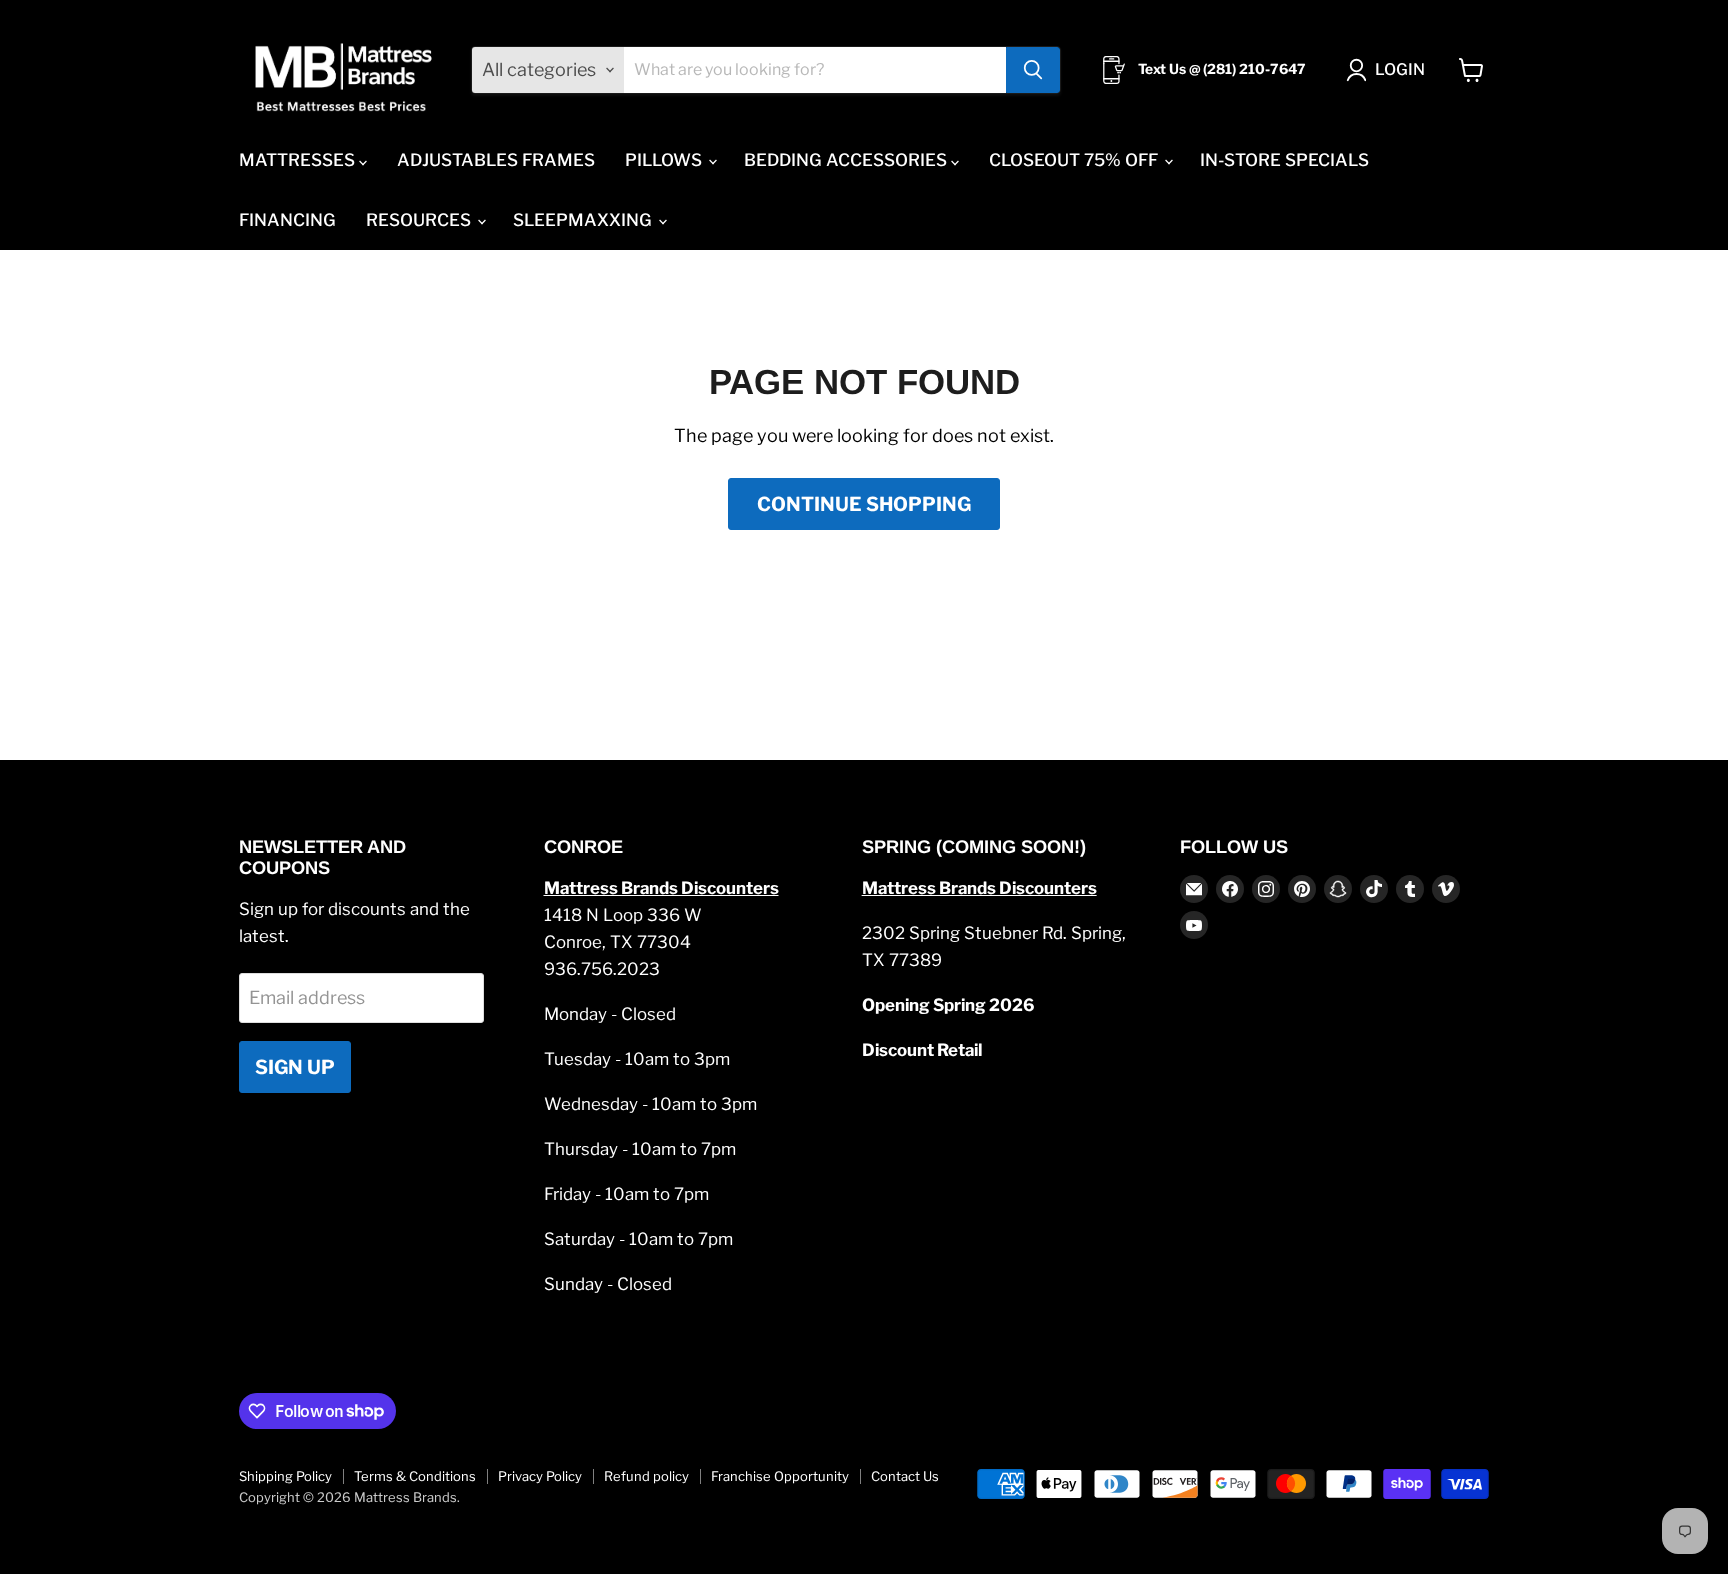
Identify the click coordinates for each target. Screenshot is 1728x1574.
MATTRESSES (299, 160)
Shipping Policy (285, 1476)
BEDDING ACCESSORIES (847, 160)
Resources (420, 220)
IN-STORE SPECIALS (1284, 160)
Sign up (295, 1067)
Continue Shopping (864, 504)
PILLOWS (665, 160)
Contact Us (905, 1476)
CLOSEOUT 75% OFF (1075, 160)
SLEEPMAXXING (584, 220)
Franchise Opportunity (780, 1476)
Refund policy (646, 1476)
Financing (287, 220)
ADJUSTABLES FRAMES (496, 160)
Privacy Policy (540, 1476)
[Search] (1033, 70)
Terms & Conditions (415, 1476)
